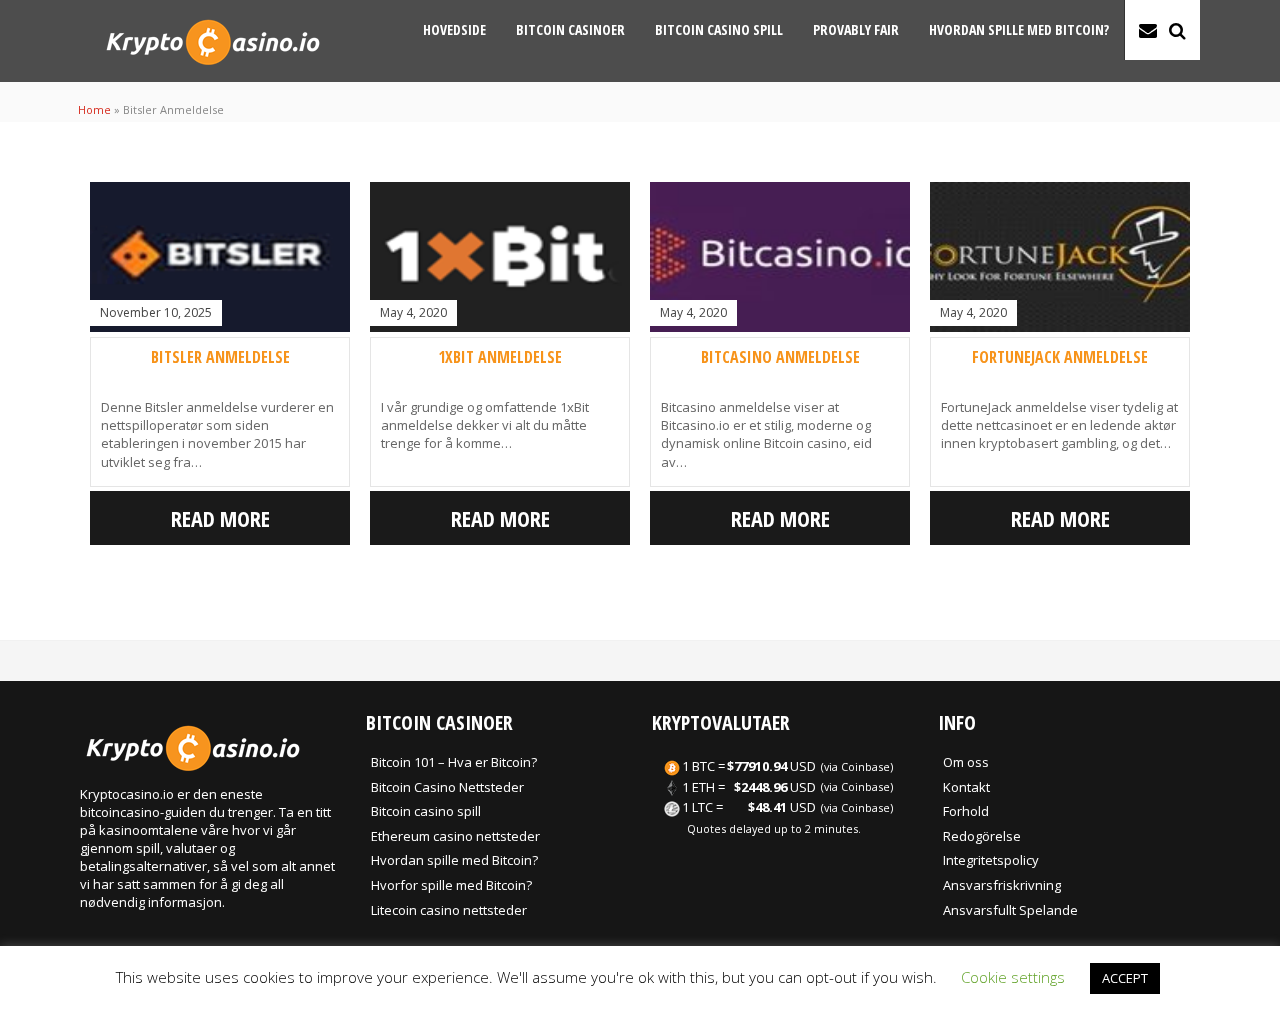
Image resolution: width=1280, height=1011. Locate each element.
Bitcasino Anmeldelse (780, 357)
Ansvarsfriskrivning (1002, 885)
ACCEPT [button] (1125, 978)
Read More (220, 518)
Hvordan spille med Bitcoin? (1019, 29)
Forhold (966, 811)
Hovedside (454, 29)
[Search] (1177, 30)
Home (94, 109)
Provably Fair (856, 29)
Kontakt (966, 787)
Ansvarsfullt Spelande (1010, 910)
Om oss (966, 762)
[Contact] (1148, 30)
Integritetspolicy (991, 860)
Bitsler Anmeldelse (220, 357)
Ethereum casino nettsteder (455, 836)
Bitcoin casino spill (719, 29)
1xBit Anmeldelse (500, 357)
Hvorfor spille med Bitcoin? (451, 885)
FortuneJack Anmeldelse (1060, 357)
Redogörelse (982, 836)
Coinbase (865, 766)
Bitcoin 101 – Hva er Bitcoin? (454, 762)
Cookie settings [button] (1013, 977)
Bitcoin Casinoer (570, 29)
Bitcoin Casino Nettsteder (447, 787)
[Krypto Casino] (212, 70)
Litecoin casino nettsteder (449, 910)
